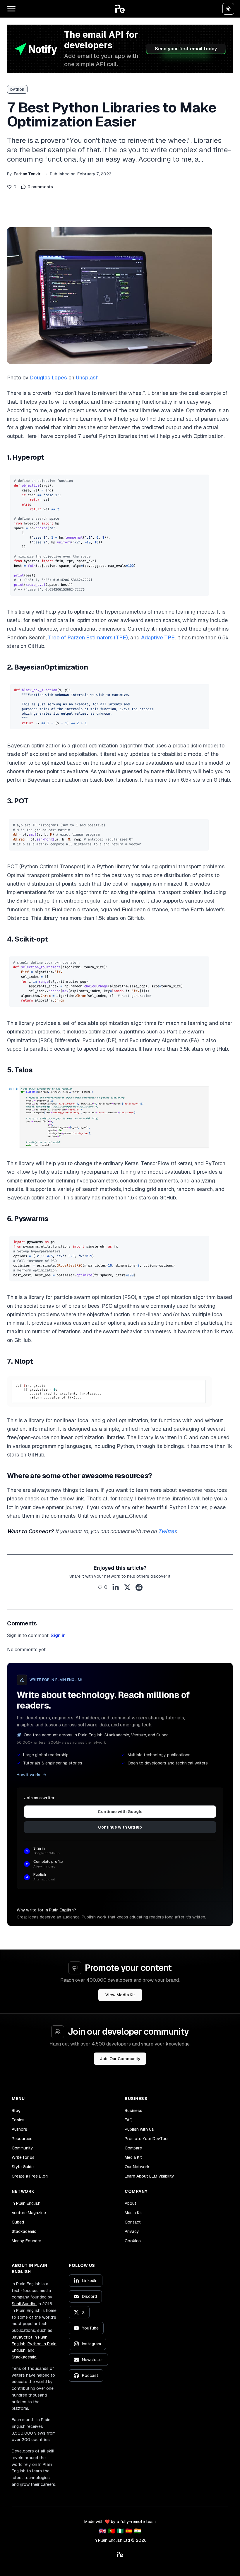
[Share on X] (127, 1587)
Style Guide (23, 2167)
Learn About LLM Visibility (149, 2176)
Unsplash (87, 378)
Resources (22, 2139)
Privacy (132, 2231)
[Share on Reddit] (139, 1587)
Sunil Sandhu (24, 2304)
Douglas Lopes (48, 378)
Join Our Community (120, 2059)
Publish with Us (139, 2129)
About (131, 2203)
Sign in (58, 1636)
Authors (19, 2129)
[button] (120, 9)
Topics (18, 2120)
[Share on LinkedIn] (116, 1587)
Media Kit (133, 2157)
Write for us (23, 2157)
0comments (40, 187)
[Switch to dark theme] (228, 9)
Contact (133, 2222)
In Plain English (26, 2203)
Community (22, 2148)
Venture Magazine (29, 2213)
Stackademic (24, 2231)
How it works (29, 1775)
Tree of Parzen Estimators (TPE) (88, 637)
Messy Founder (26, 2241)
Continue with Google (120, 1812)
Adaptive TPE (158, 637)
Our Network (137, 2167)
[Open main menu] (11, 9)
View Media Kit (120, 1995)
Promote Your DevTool (147, 2139)
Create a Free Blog (30, 2176)
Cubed (18, 2222)
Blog (16, 2111)
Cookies (133, 2241)
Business (133, 2111)
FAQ (129, 2120)
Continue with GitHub (120, 1827)
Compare (133, 2148)
